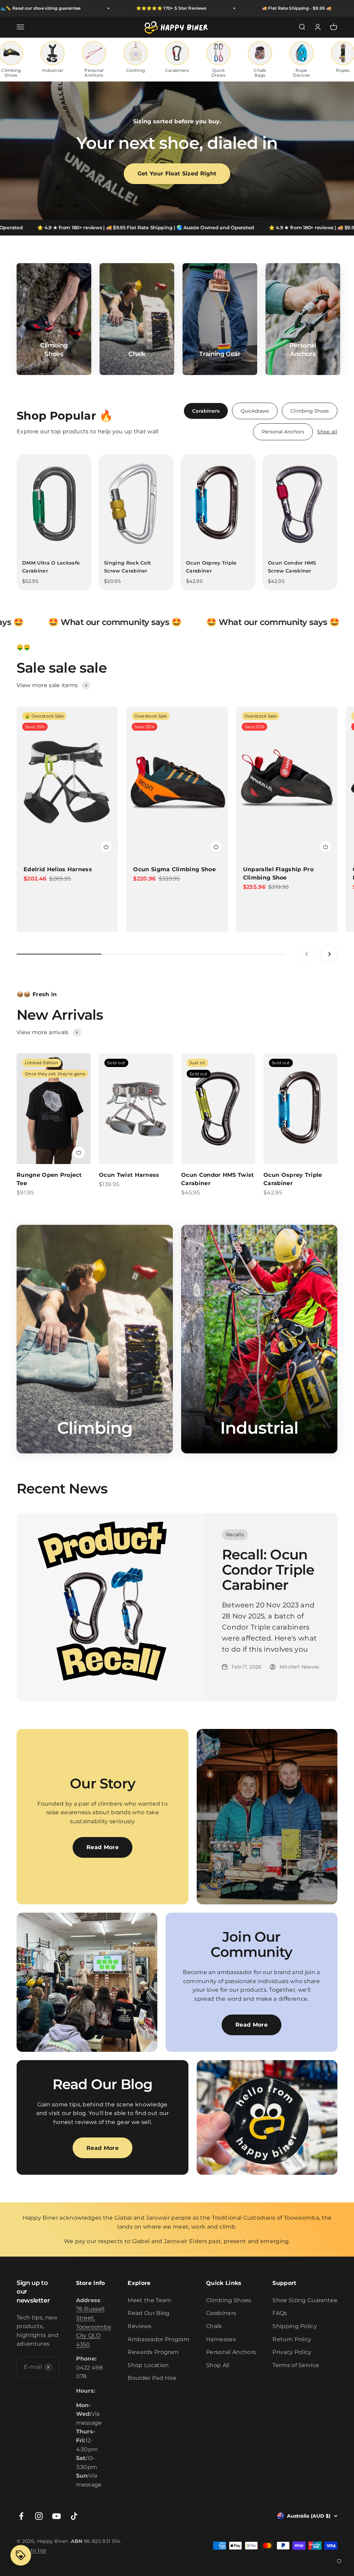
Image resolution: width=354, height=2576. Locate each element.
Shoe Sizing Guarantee (305, 2300)
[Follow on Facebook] (21, 2516)
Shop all (327, 432)
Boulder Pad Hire (152, 2378)
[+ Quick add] (106, 847)
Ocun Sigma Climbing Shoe (174, 869)
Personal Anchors (283, 432)
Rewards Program (153, 2352)
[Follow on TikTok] (74, 2516)
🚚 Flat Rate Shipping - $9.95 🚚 (234, 8)
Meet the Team (149, 2300)
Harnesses (221, 2339)
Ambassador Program (159, 2339)
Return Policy (292, 2339)
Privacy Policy (292, 2352)
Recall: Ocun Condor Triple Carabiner (268, 1570)
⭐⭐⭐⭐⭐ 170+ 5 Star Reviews (109, 8)
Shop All (218, 2365)
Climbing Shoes (310, 411)
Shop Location (148, 2365)
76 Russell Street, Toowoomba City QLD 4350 (94, 2327)
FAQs (280, 2313)
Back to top (31, 2550)
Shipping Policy (295, 2326)
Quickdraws (255, 411)
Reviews (139, 2326)
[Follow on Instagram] (39, 2516)
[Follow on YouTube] (57, 2516)
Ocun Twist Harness (129, 1175)
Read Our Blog (148, 2313)
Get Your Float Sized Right (177, 174)
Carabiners (206, 411)
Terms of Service (296, 2365)
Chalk (214, 2326)
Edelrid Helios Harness (58, 869)
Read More (103, 1847)
